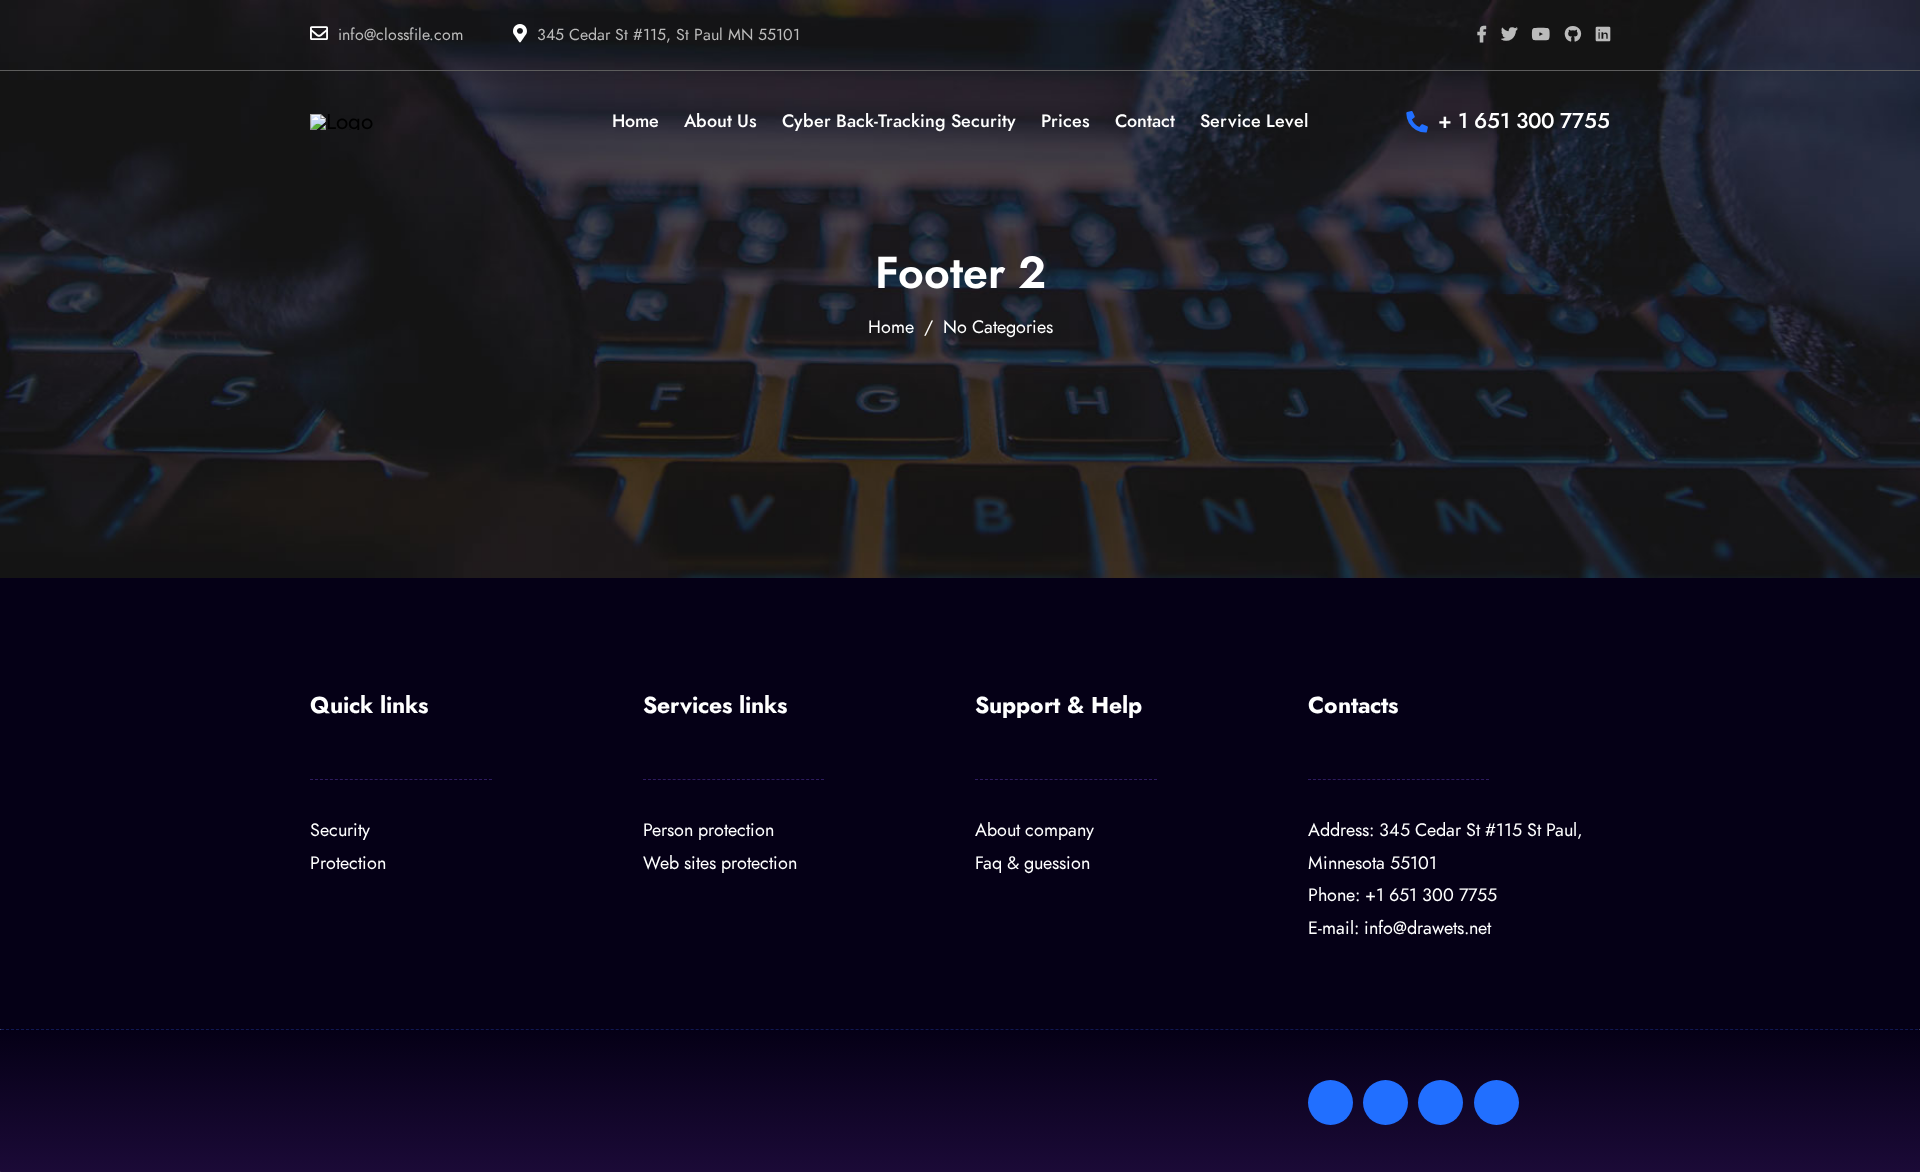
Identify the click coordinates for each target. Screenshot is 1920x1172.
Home (891, 326)
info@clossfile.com (400, 35)
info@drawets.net (1427, 927)
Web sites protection (720, 862)
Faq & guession (1032, 862)
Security (340, 829)
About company (1034, 829)
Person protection (708, 829)
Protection (348, 862)
